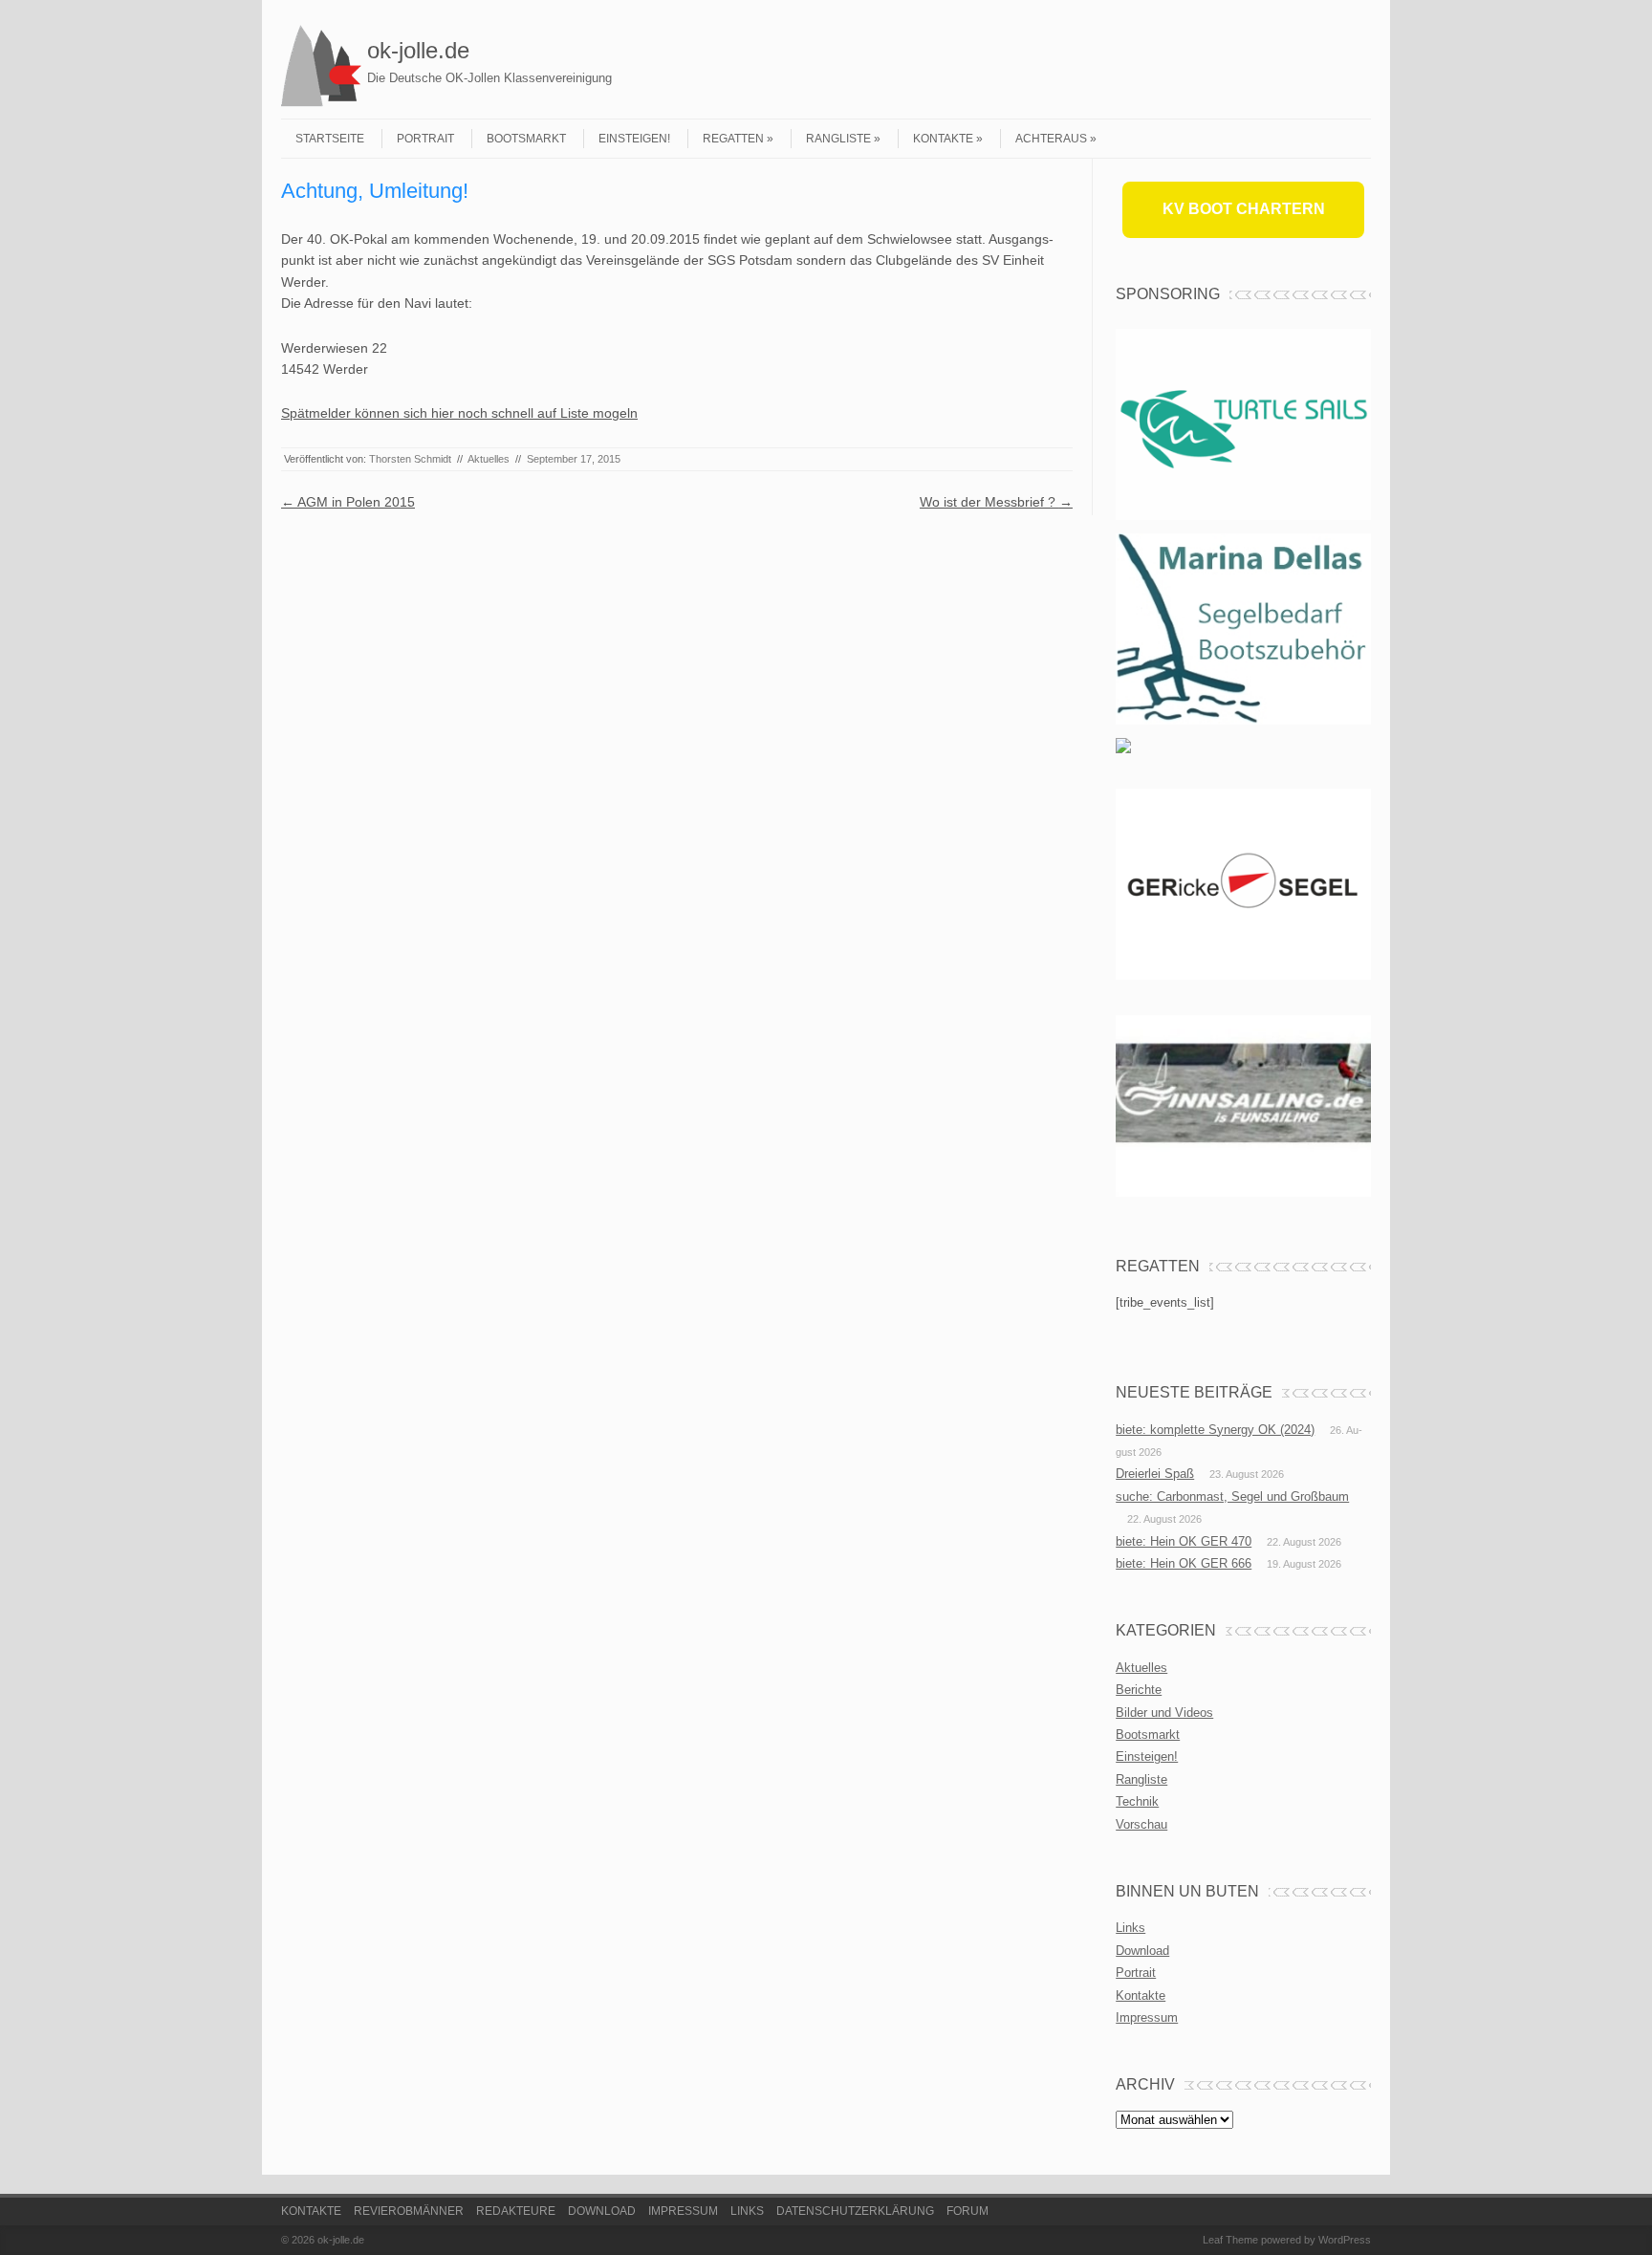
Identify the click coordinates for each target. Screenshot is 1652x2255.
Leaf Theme (1230, 2240)
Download (1142, 1951)
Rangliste (838, 139)
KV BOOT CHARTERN (1244, 209)
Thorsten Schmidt (410, 459)
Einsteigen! (634, 139)
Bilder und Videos (1164, 1713)
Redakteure (516, 2211)
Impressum (1147, 2017)
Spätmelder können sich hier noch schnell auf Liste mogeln (459, 413)
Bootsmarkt (526, 139)
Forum (967, 2211)
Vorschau (1141, 1824)
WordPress (1345, 2240)
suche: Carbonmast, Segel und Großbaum (1232, 1496)
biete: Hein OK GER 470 (1184, 1541)
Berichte (1139, 1690)
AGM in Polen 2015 (348, 502)
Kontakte (943, 139)
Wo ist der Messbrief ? (996, 502)
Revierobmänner (409, 2211)
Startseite (330, 139)
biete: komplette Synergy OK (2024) (1215, 1430)
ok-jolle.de (418, 50)
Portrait (425, 139)
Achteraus (1051, 139)
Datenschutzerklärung (855, 2211)
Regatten (733, 139)
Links (1130, 1928)
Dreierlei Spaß (1155, 1474)
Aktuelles (489, 459)
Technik (1137, 1801)
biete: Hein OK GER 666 (1184, 1563)
